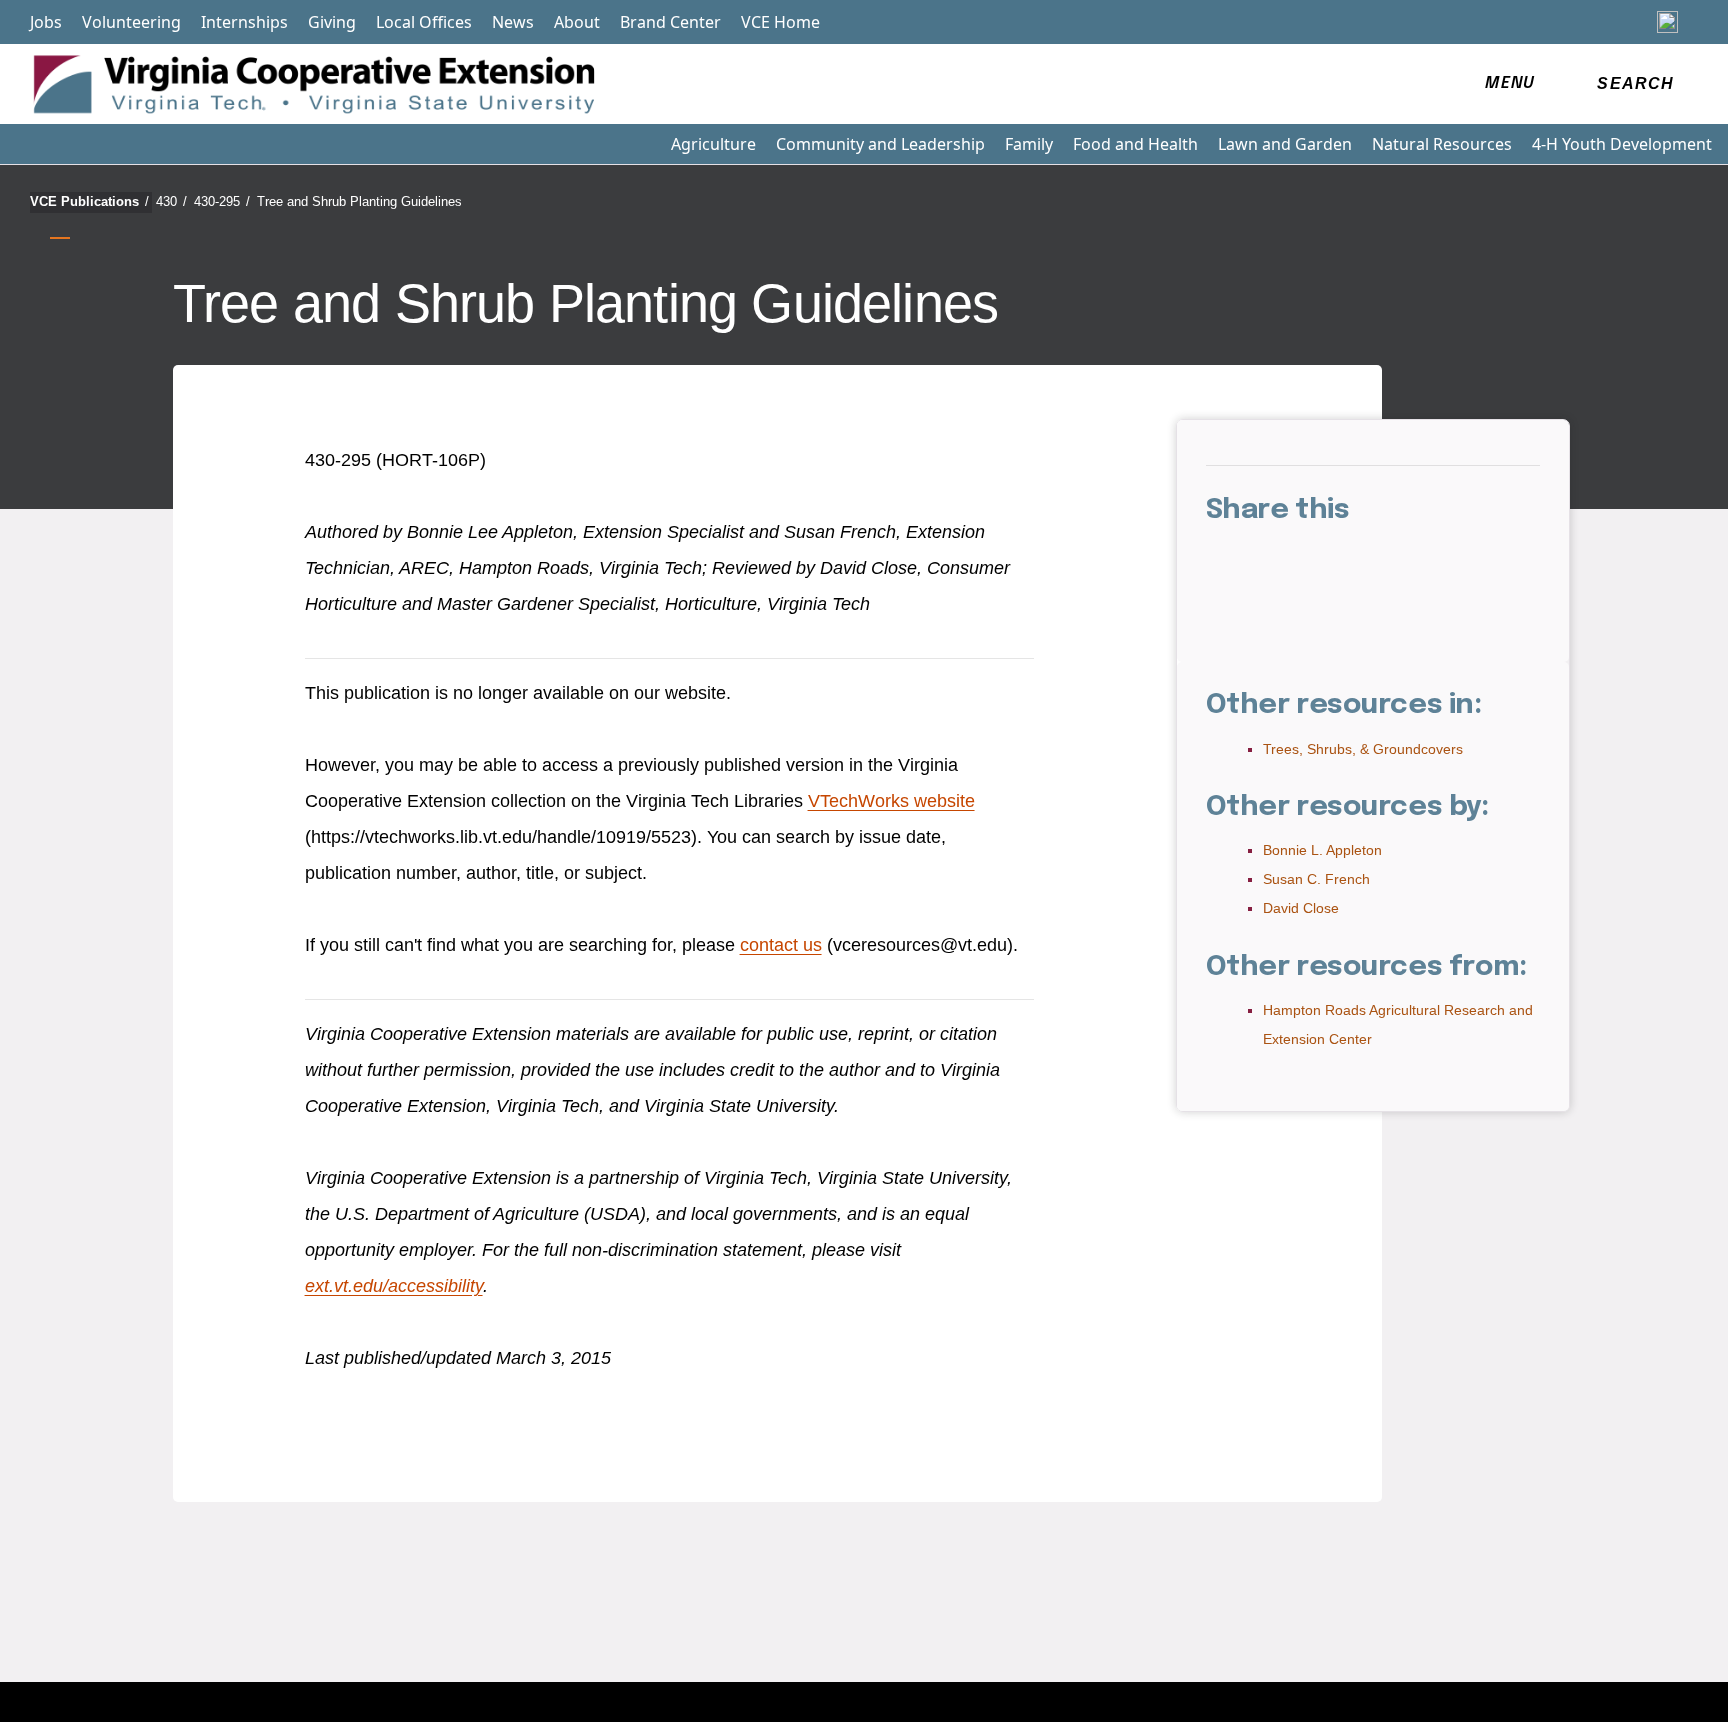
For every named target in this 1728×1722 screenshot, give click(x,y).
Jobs (46, 22)
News (513, 22)
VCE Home (780, 22)
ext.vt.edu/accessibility (394, 1286)
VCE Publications (89, 201)
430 (171, 201)
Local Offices (424, 22)
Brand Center (670, 22)
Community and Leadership (880, 144)
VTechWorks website (891, 801)
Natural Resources (1442, 144)
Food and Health (1135, 144)
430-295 (222, 201)
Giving (332, 22)
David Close (1301, 908)
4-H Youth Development (1622, 144)
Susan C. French (1316, 879)
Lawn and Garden (1285, 144)
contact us (781, 945)
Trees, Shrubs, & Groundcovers (1363, 749)
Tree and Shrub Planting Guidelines (359, 201)
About (577, 22)
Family (1029, 144)
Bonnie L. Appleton (1322, 850)
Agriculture (713, 144)
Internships (244, 22)
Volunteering (131, 22)
